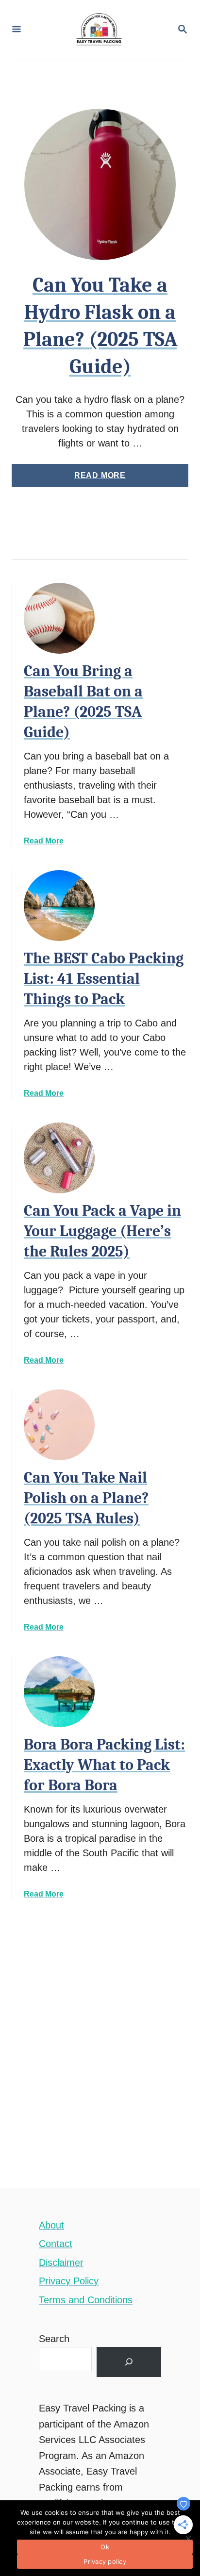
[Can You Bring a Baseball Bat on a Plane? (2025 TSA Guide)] (59, 618)
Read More (117, 479)
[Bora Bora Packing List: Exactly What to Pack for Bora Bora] (59, 1692)
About (51, 2225)
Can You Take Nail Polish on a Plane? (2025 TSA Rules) (86, 1498)
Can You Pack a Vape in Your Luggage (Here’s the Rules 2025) (102, 1231)
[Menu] (17, 30)
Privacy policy (105, 2561)
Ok (105, 2547)
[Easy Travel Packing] (99, 30)
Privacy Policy (69, 2281)
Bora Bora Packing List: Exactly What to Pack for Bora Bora (104, 1765)
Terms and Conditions (86, 2300)
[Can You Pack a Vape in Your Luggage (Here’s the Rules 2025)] (59, 1158)
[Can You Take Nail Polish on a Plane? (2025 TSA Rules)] (59, 1425)
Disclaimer (61, 2262)
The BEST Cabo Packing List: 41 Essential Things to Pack (104, 979)
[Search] (129, 2362)
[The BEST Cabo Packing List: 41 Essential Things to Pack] (59, 906)
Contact (56, 2244)
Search (54, 2339)
